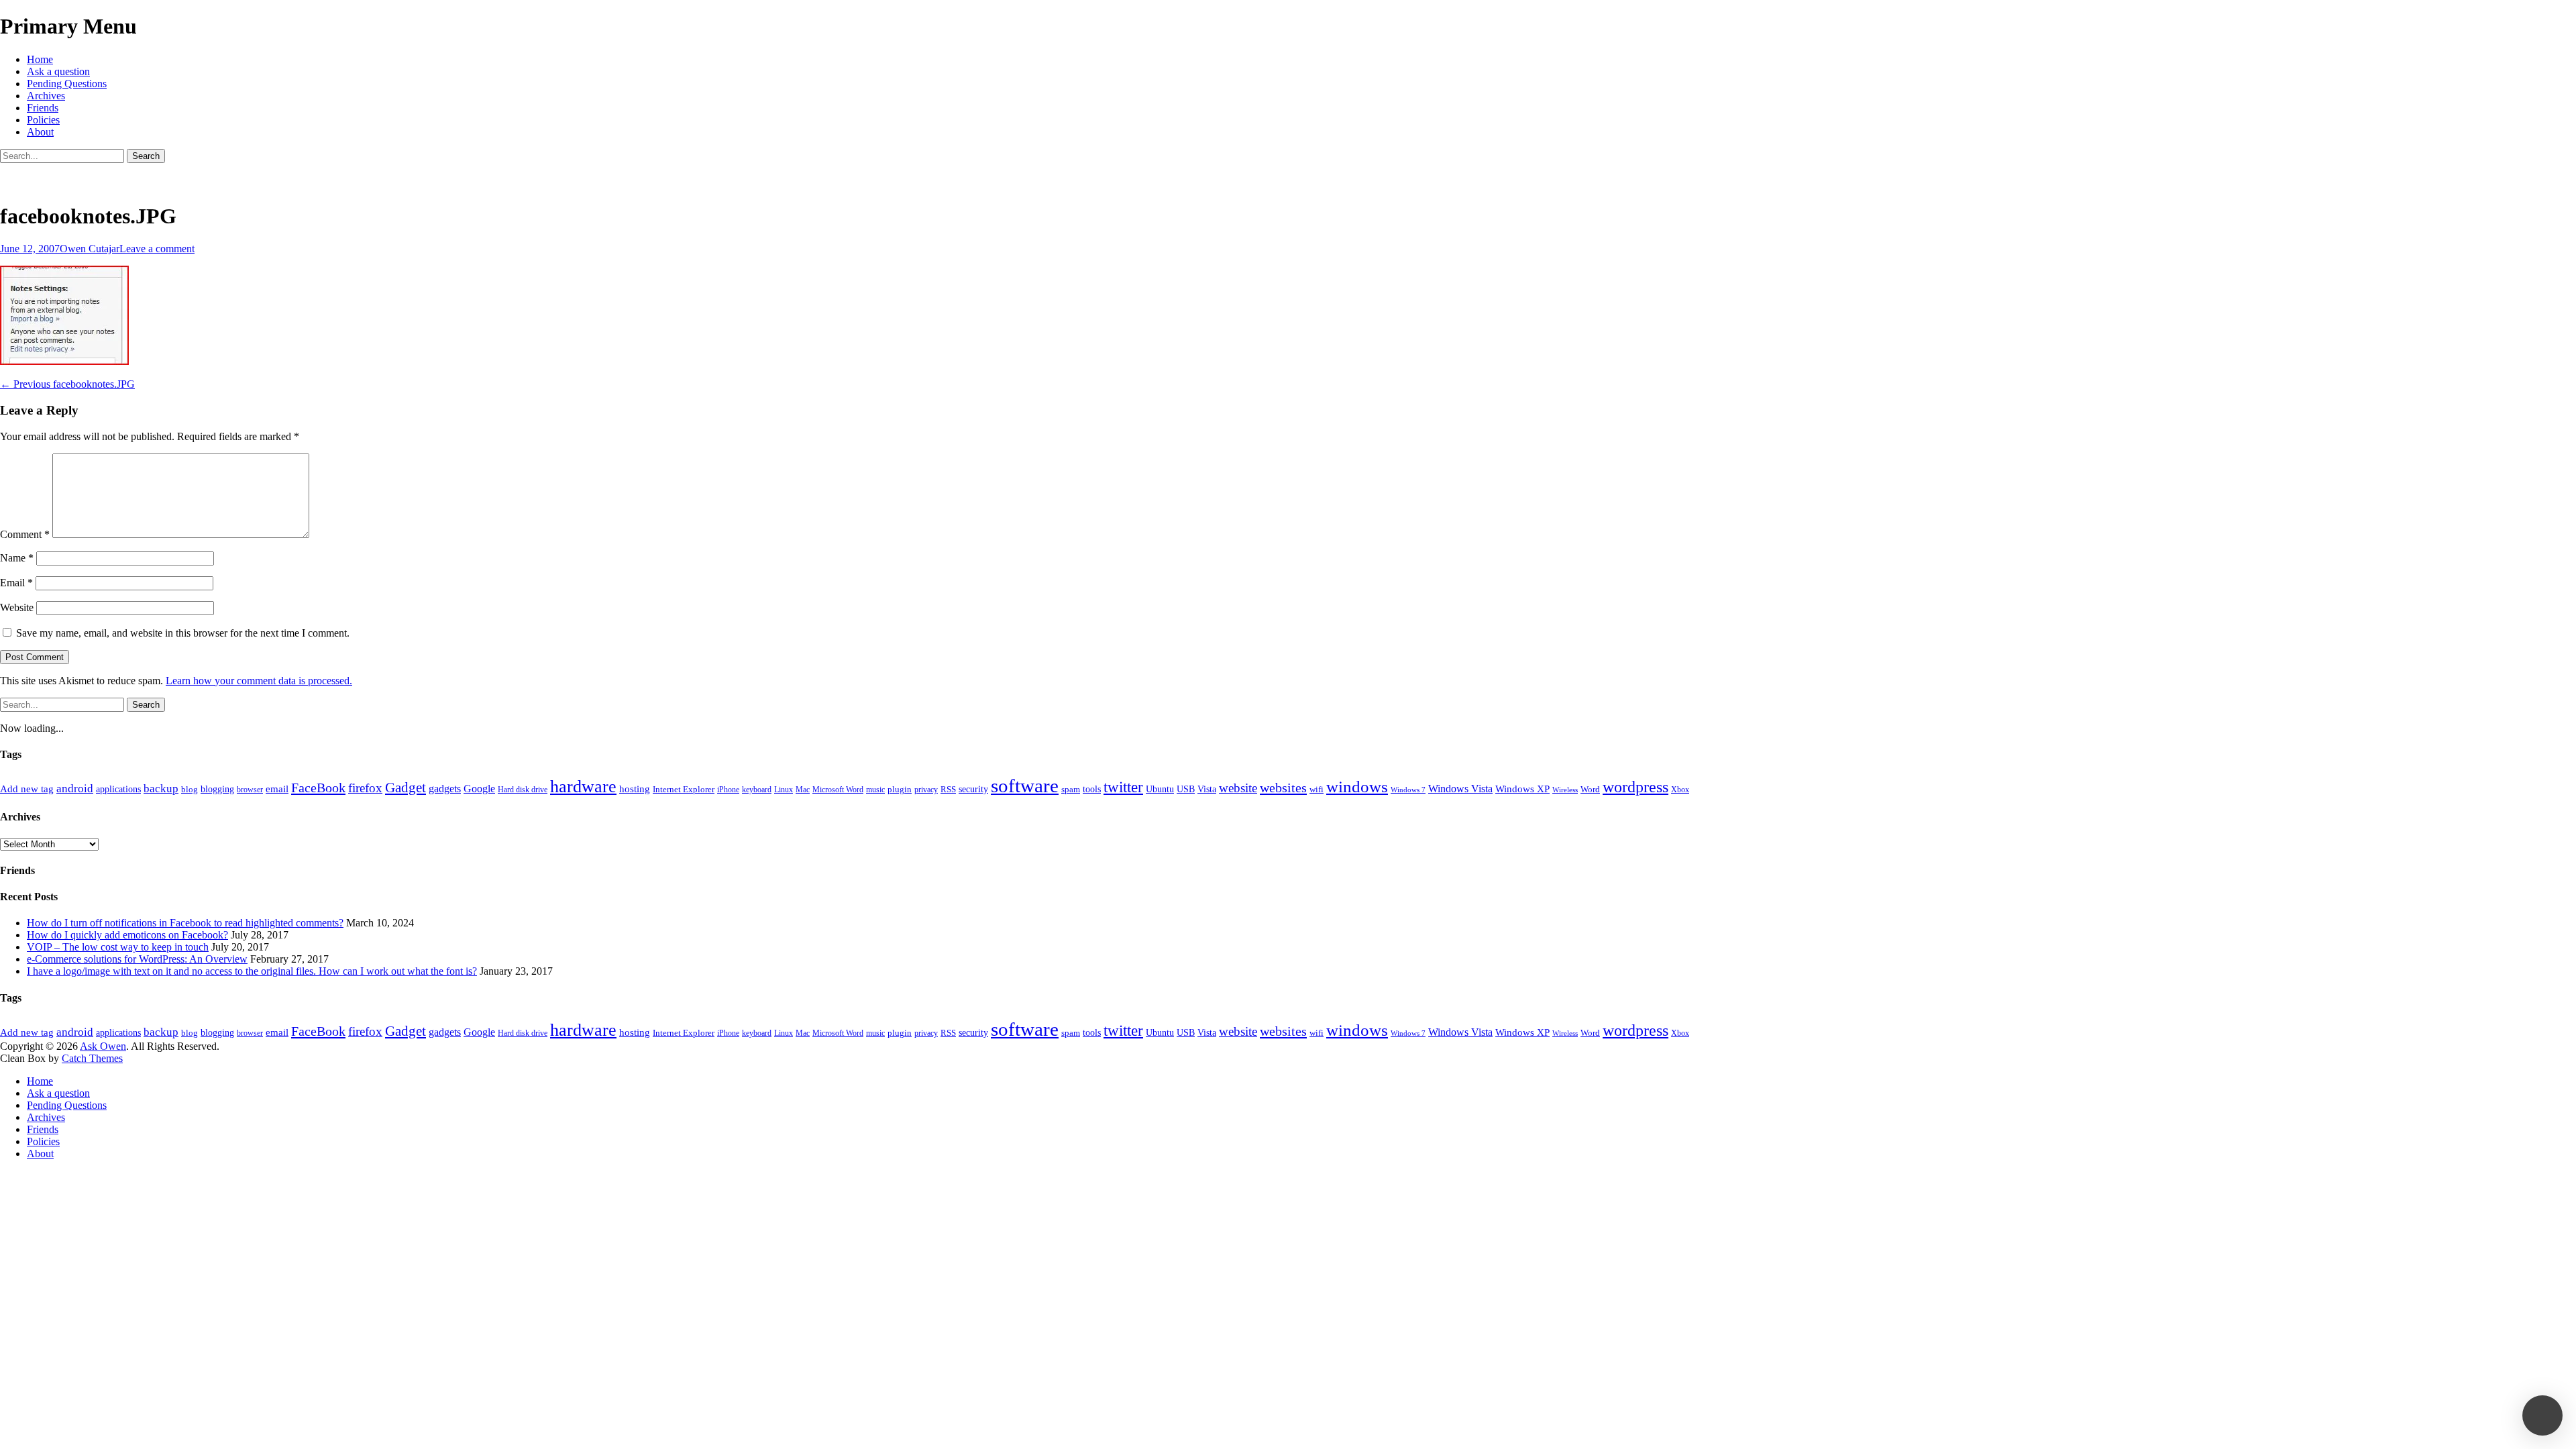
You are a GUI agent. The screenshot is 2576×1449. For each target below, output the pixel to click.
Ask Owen (103, 1046)
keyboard (757, 790)
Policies (43, 120)
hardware (583, 787)
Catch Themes (92, 1058)
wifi (1317, 789)
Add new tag (27, 789)
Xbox (1680, 790)
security (973, 789)
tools (1092, 789)
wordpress (1635, 787)
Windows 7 (1408, 790)
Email (16, 583)
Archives (46, 96)
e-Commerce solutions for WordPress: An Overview (137, 959)
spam (1071, 789)
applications (118, 789)
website (1238, 788)
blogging (217, 789)
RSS (948, 789)
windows (1357, 787)
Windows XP (1522, 789)
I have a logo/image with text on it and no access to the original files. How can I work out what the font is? (252, 971)
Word (1590, 789)
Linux (784, 790)
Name (17, 558)
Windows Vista (1460, 789)
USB (1186, 789)
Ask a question (58, 71)
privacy (926, 790)
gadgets (445, 789)
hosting (635, 789)
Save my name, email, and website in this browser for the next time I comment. (183, 633)
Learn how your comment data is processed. (259, 681)
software (1025, 786)
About (40, 132)
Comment (25, 534)
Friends (43, 108)
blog (190, 789)
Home (40, 59)
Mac (803, 790)
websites (1283, 788)
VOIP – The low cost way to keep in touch (118, 947)
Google (479, 789)
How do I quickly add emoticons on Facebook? (127, 935)
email (277, 789)
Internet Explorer (684, 789)
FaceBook (318, 788)
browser (250, 790)
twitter (1123, 787)
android (75, 789)
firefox (365, 788)
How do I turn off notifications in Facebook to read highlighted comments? (185, 923)
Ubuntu (1160, 789)
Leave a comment (157, 249)
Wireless (1565, 790)
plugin (900, 789)
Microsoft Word (838, 790)
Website (17, 607)
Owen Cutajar (90, 249)
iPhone (728, 790)
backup (161, 789)
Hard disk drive (523, 790)
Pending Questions (67, 84)
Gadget (406, 788)
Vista (1207, 789)
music (875, 790)
